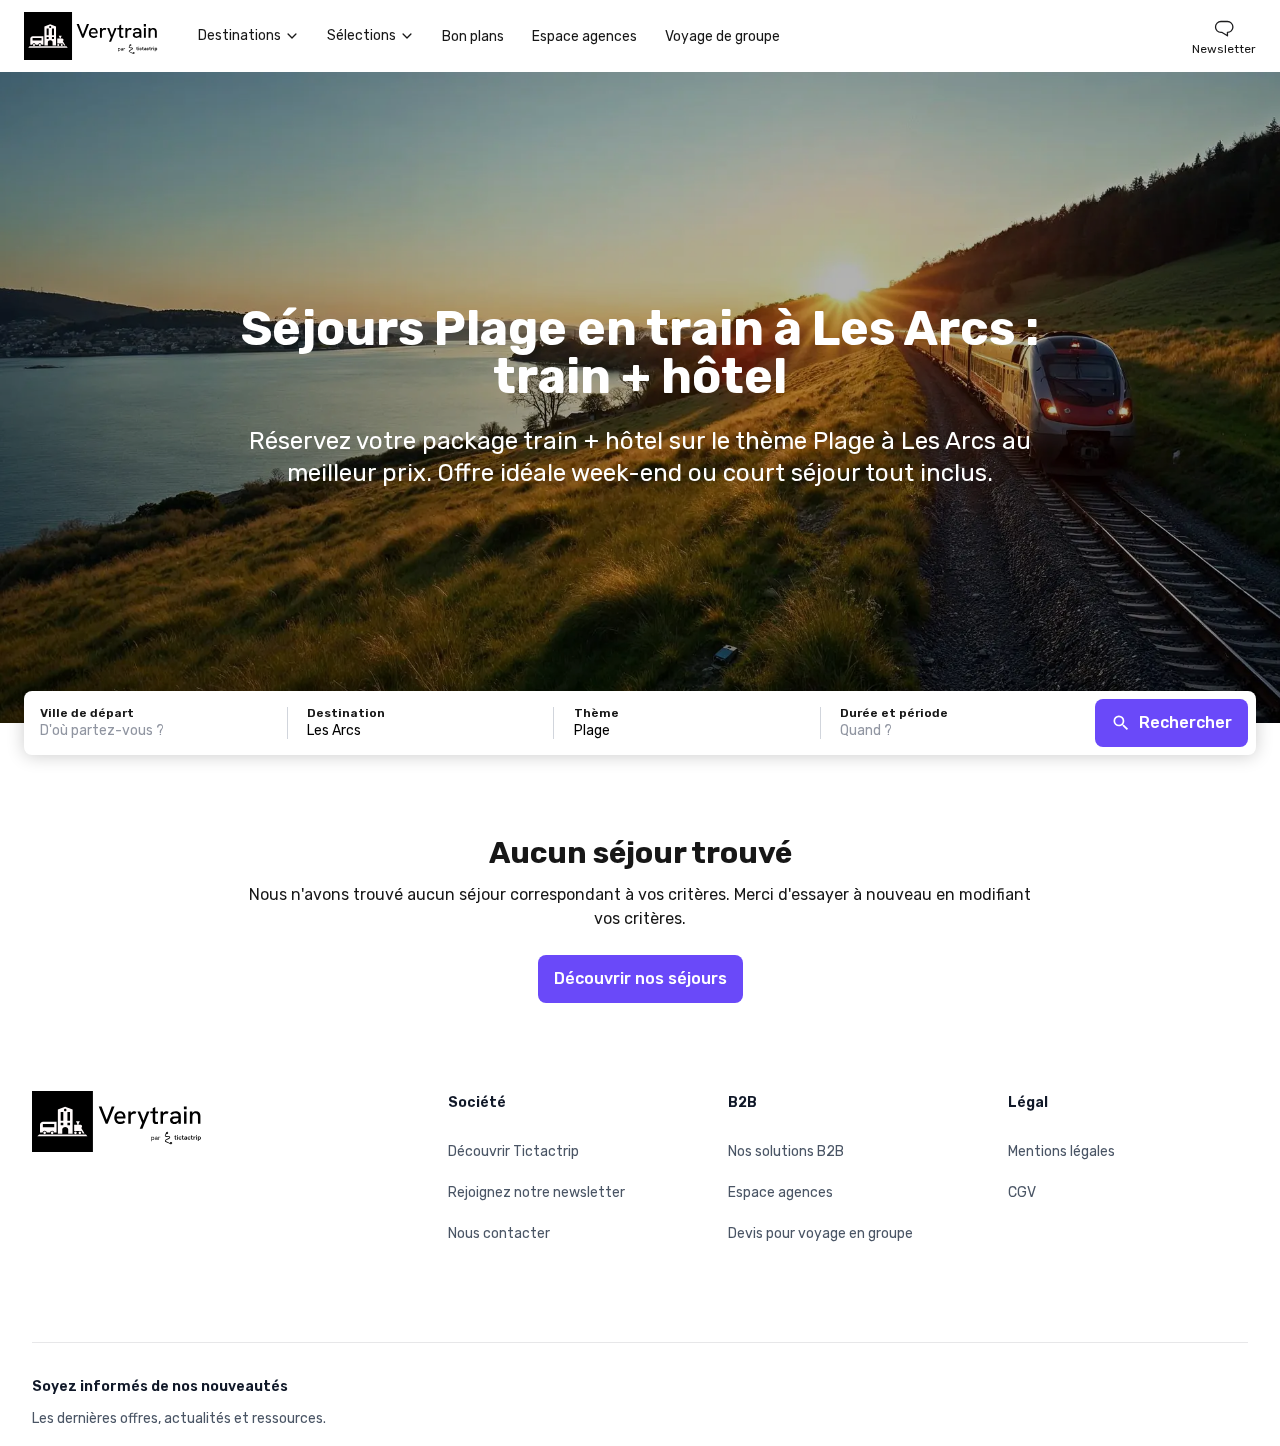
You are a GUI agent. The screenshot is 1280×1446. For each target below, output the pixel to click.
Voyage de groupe (722, 36)
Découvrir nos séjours (640, 978)
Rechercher (1185, 722)
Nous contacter (499, 1233)
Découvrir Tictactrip (513, 1151)
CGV (1022, 1192)
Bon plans (473, 36)
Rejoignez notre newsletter (536, 1192)
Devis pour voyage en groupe (820, 1233)
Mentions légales (1061, 1151)
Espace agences (584, 36)
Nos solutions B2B (786, 1151)
